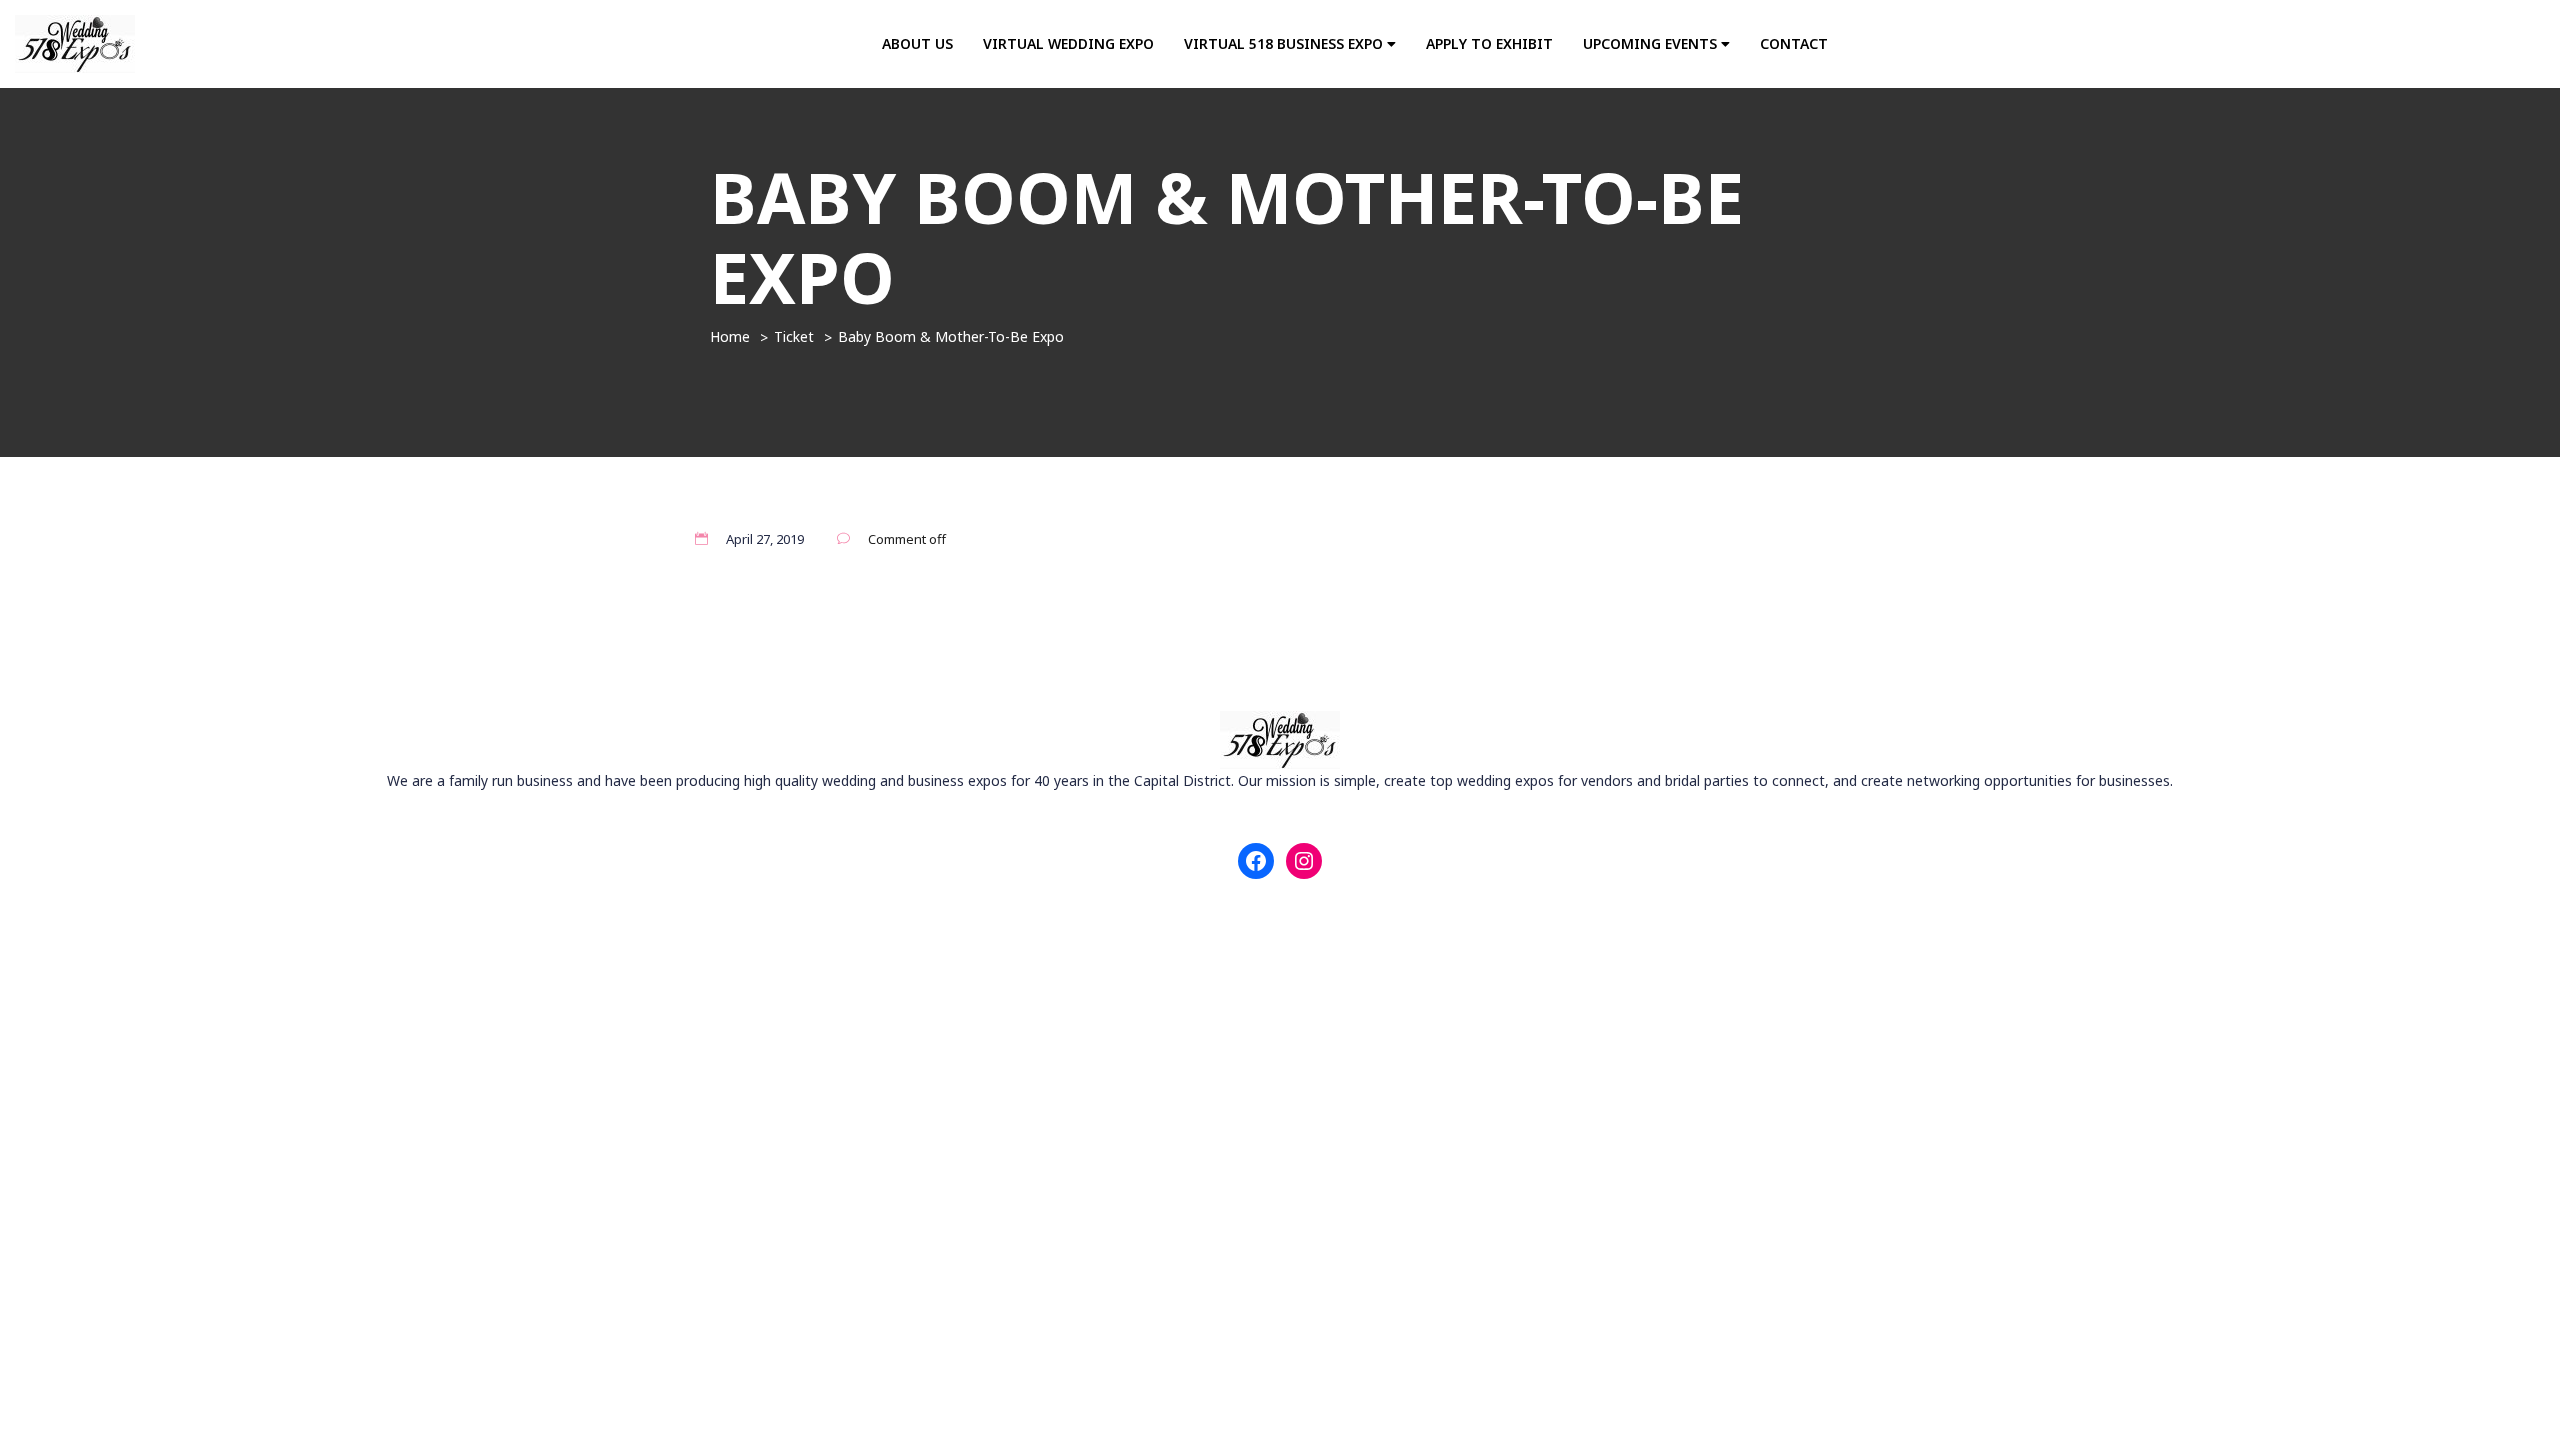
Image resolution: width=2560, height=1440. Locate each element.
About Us (917, 43)
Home (730, 336)
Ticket (794, 336)
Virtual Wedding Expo (1068, 43)
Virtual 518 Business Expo (1285, 43)
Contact (1794, 43)
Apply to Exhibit (1489, 43)
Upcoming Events (1652, 43)
